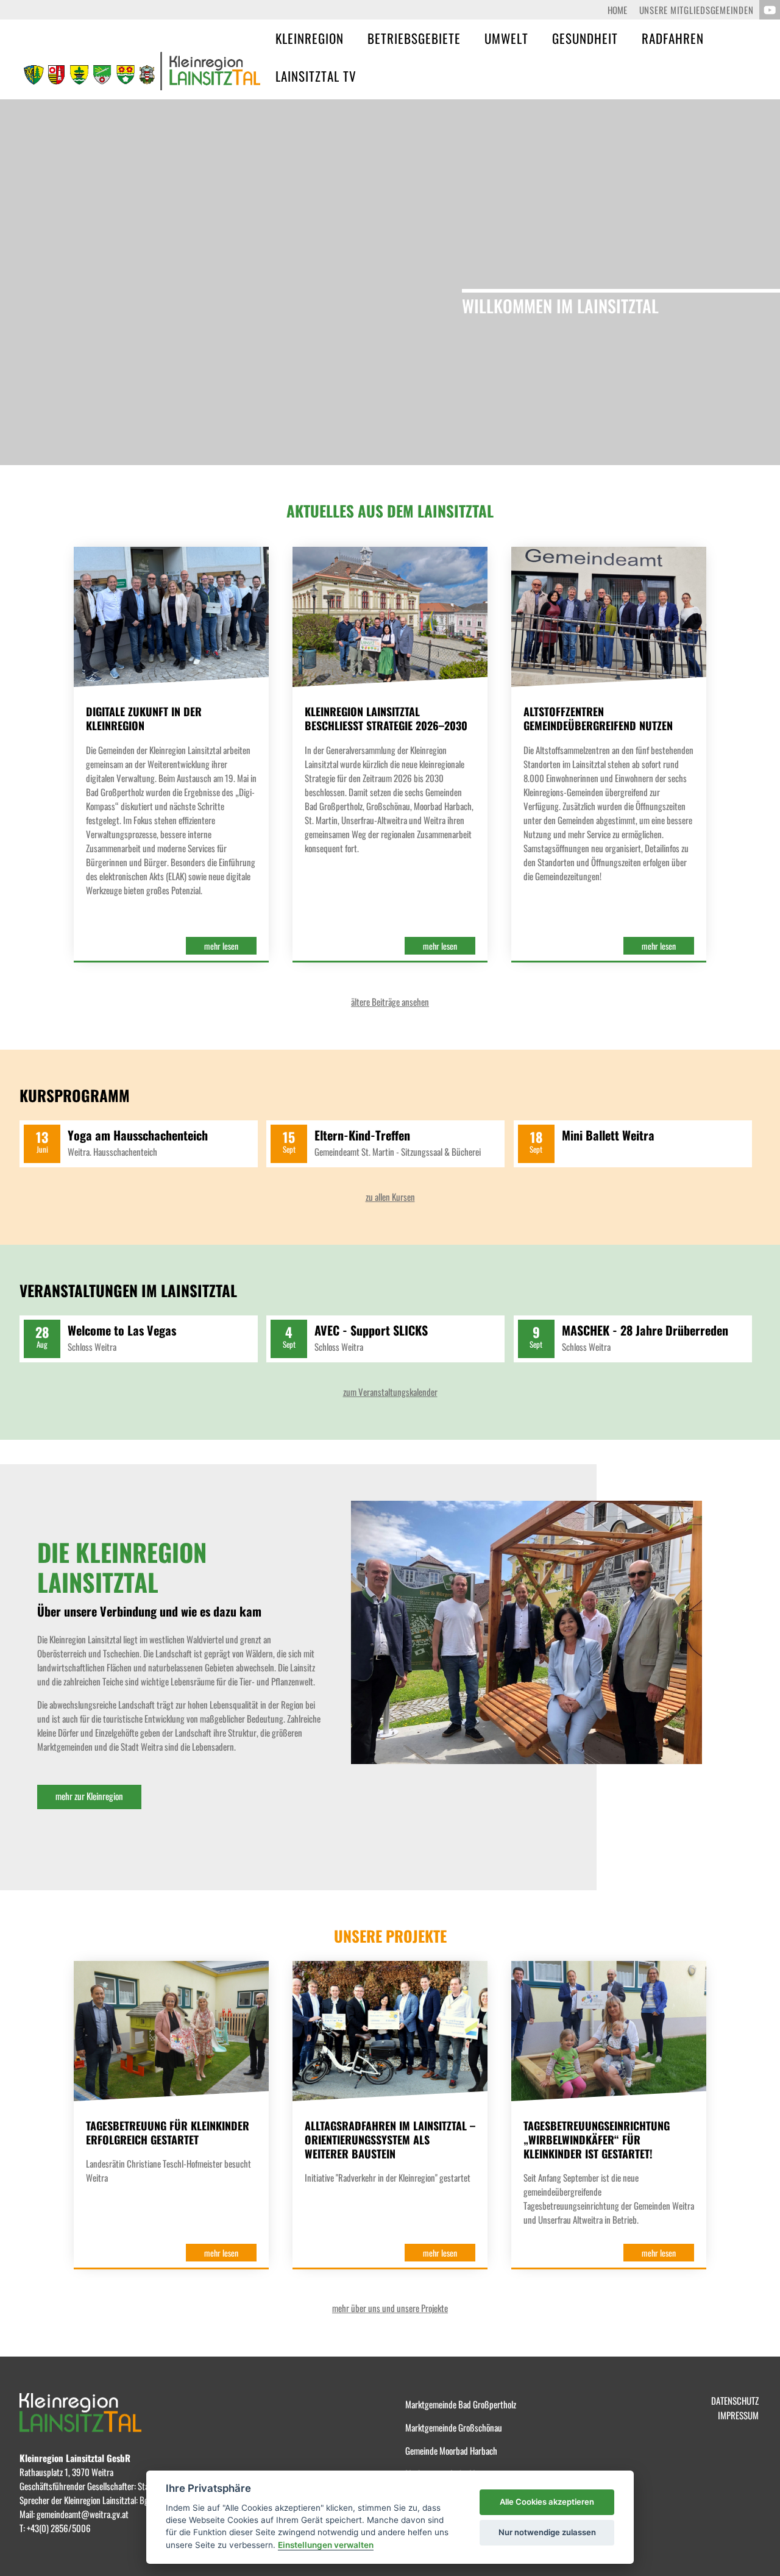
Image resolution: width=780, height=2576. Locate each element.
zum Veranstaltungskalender (390, 1392)
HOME (617, 10)
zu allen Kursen (390, 1197)
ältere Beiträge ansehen (390, 1002)
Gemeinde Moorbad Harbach (451, 2450)
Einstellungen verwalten (326, 2545)
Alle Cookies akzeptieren (547, 2502)
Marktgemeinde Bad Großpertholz (461, 2404)
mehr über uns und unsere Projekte (390, 2308)
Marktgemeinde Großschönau (454, 2427)
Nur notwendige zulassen (547, 2532)
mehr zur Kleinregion (89, 1796)
